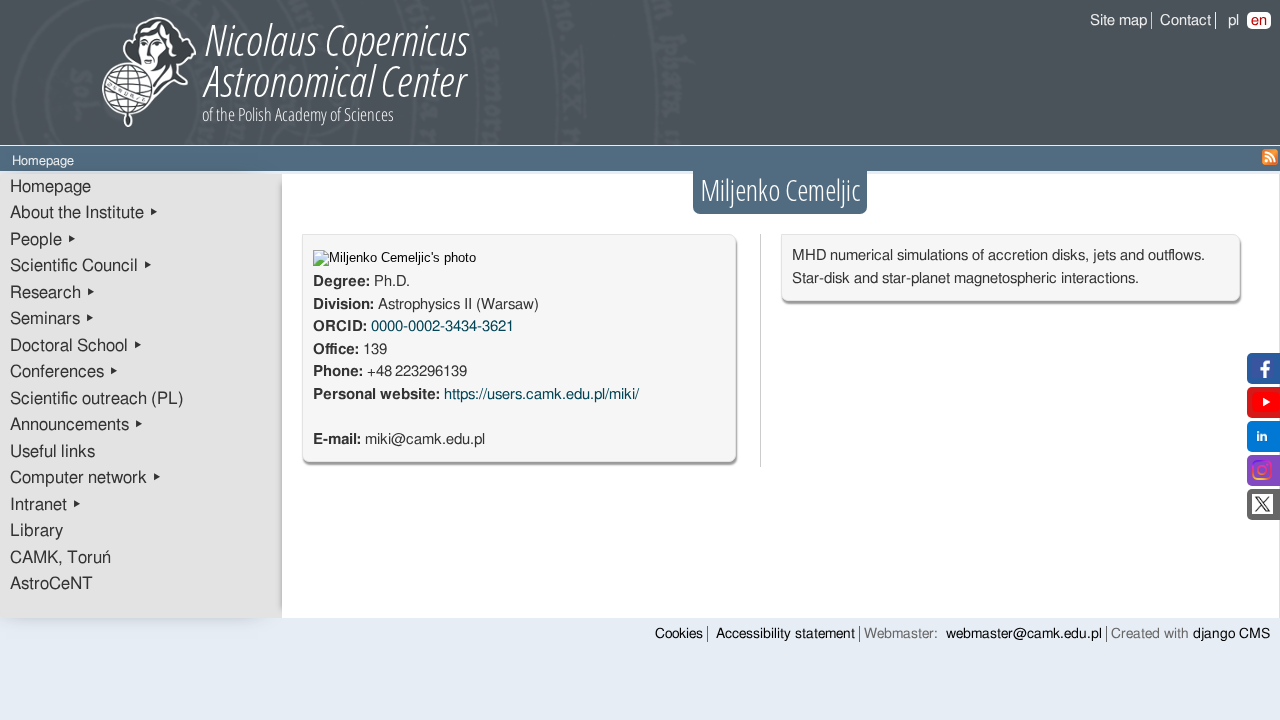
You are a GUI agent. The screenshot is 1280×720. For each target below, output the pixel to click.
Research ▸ (53, 293)
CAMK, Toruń (60, 558)
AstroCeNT (51, 584)
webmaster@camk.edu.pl (1024, 634)
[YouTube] (1266, 407)
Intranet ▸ (46, 505)
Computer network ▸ (86, 478)
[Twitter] (1262, 509)
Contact (1185, 20)
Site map (1118, 20)
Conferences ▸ (64, 372)
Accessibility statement (785, 634)
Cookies (679, 634)
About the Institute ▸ (84, 213)
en (1259, 20)
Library (36, 531)
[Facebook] (1262, 373)
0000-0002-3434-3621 (442, 326)
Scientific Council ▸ (81, 266)
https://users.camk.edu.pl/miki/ (541, 394)
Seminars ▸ (52, 319)
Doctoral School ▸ (76, 346)
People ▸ (43, 240)
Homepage (50, 187)
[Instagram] (1262, 475)
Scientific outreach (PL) (97, 399)
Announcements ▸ (77, 425)
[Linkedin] (1262, 441)
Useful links (52, 452)
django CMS (1231, 634)
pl (1233, 20)
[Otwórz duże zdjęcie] (394, 258)
